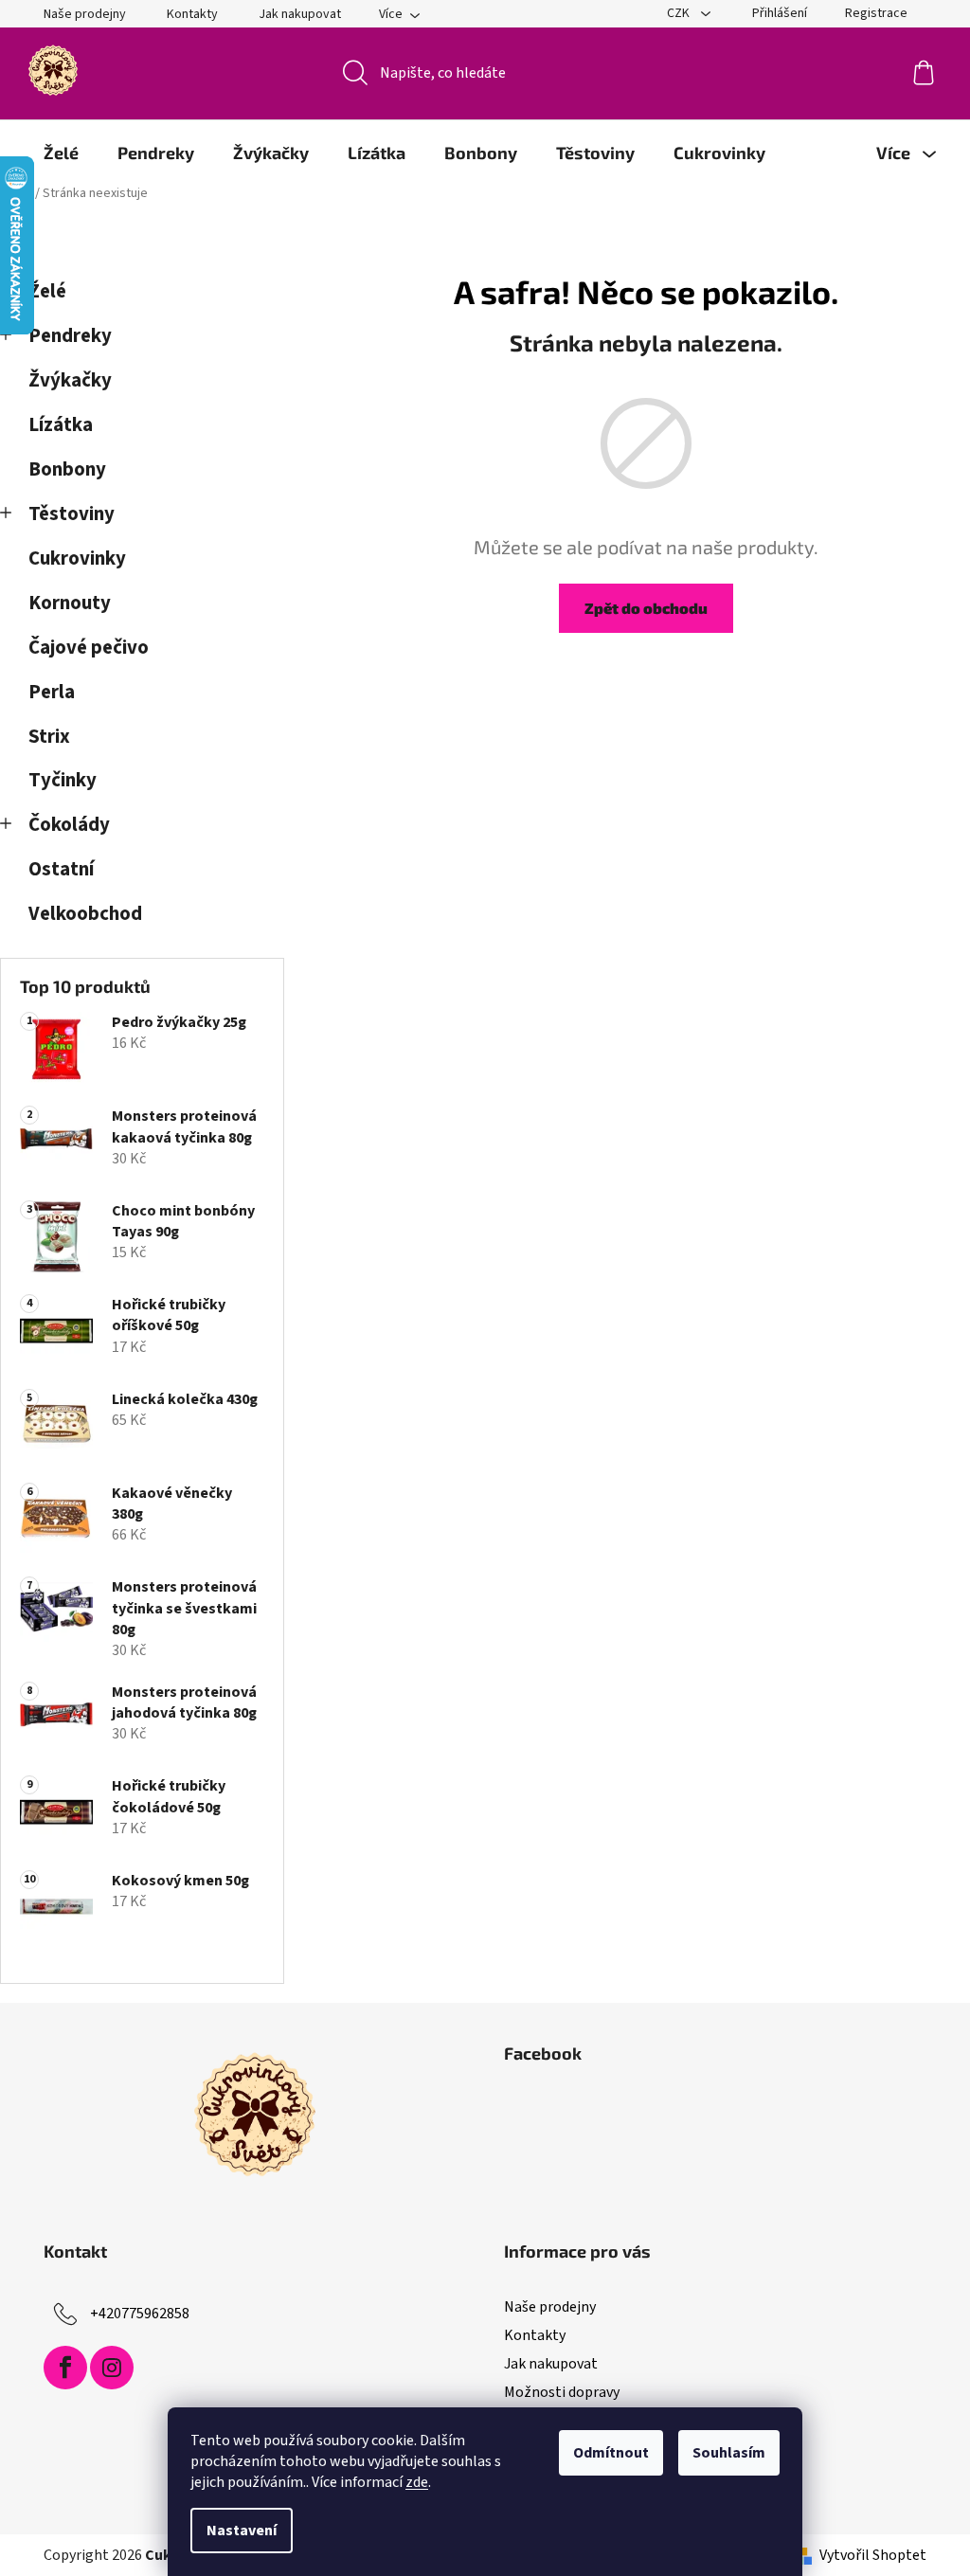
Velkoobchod (85, 914)
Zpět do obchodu (646, 608)
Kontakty (192, 14)
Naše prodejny (85, 14)
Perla (52, 692)
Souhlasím (729, 2453)
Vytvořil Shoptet (873, 2555)
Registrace (876, 13)
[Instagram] (112, 2368)
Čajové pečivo (89, 648)
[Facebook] (65, 2368)
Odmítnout (611, 2453)
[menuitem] (61, 153)
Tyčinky (63, 780)
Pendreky (70, 336)
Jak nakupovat (300, 14)
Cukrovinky (77, 558)
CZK (680, 13)
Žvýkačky (70, 380)
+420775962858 (140, 2314)
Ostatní (61, 869)
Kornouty (70, 603)
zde (417, 2482)
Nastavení (242, 2531)
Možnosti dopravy (562, 2392)
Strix (49, 737)
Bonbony (67, 469)
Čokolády (69, 825)
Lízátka (61, 425)
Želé (47, 291)
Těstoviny (72, 514)
